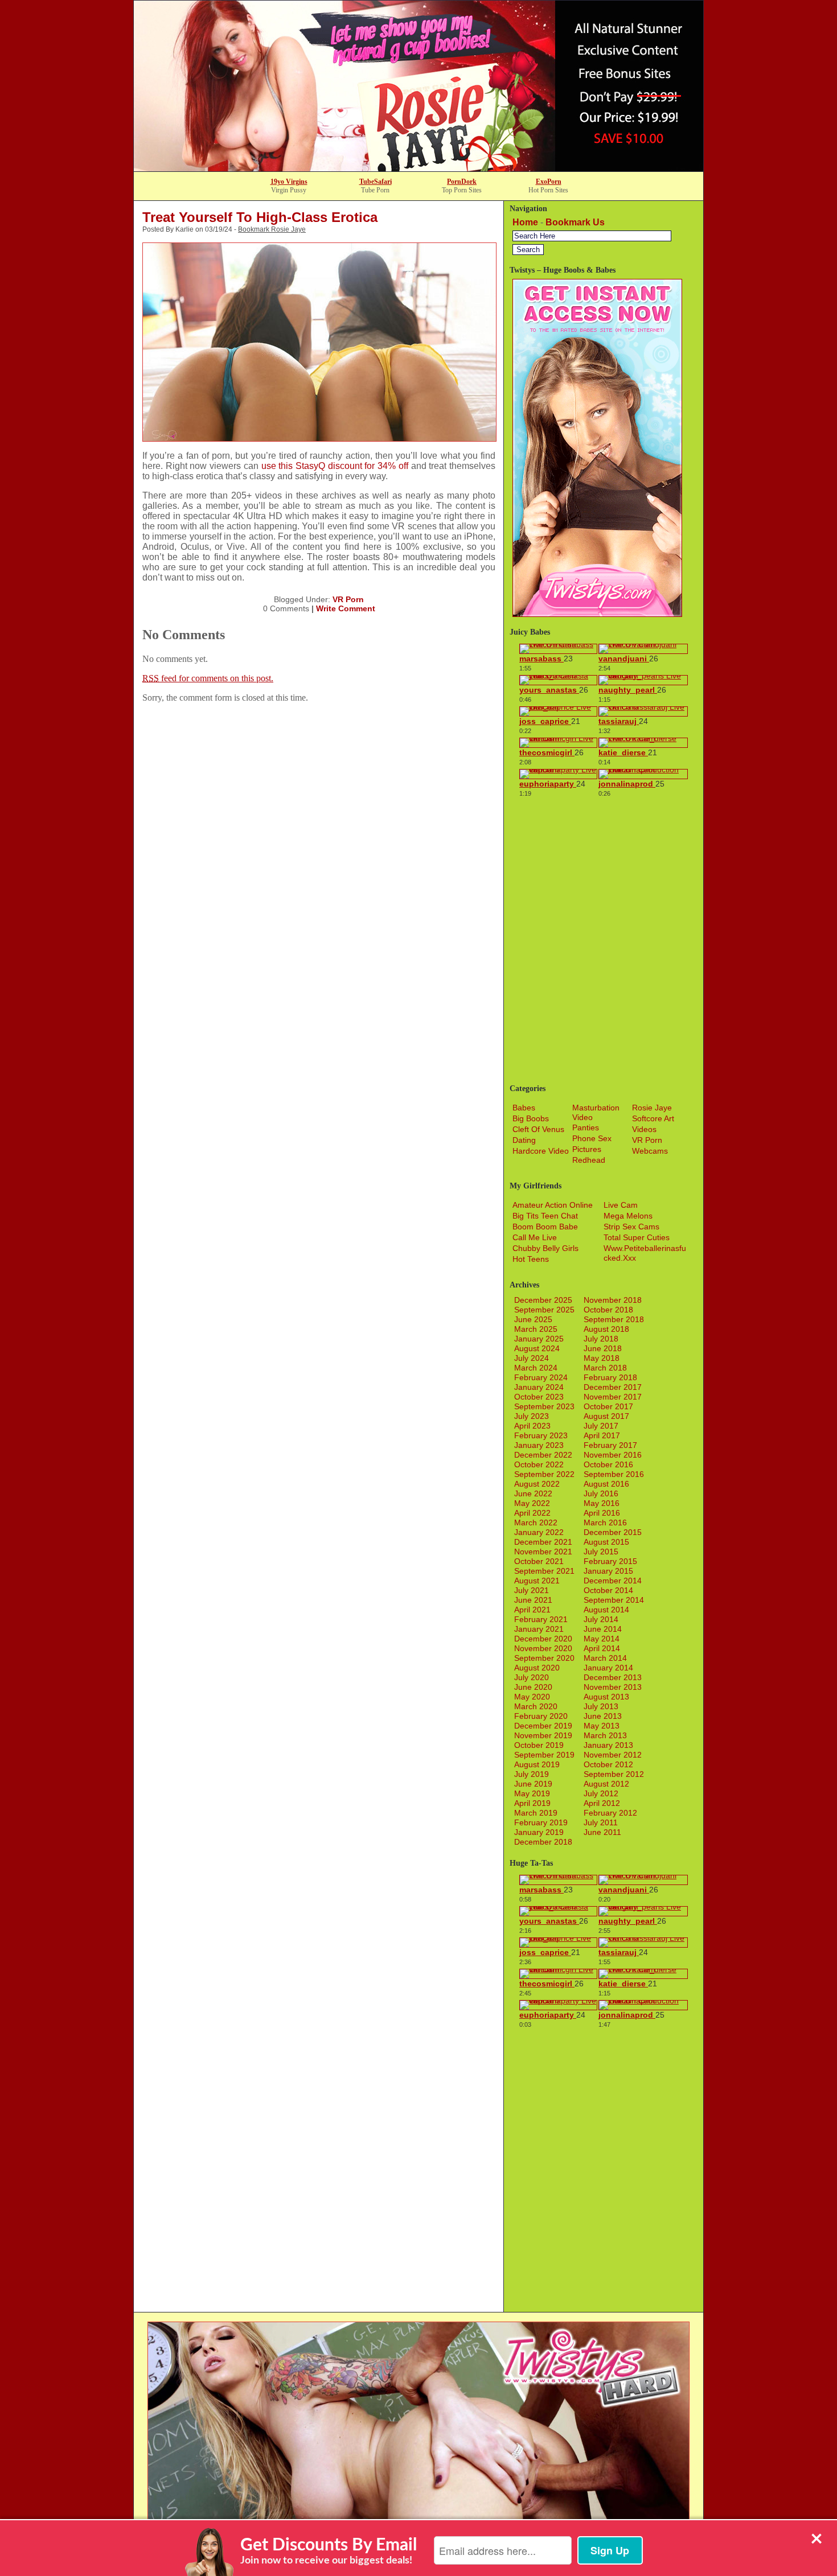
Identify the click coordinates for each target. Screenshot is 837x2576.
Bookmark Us (575, 222)
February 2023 (541, 1435)
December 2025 (543, 1300)
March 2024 (536, 1368)
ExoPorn (549, 182)
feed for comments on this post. (208, 678)
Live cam (621, 1205)
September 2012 (614, 1774)
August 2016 (606, 1484)
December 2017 (613, 1387)
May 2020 (532, 1697)
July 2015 (601, 1552)
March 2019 (536, 1813)
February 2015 (610, 1561)
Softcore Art (653, 1118)
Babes (524, 1108)
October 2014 (608, 1590)
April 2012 (602, 1803)
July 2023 (532, 1416)
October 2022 (539, 1464)
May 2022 (532, 1503)
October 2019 (539, 1745)
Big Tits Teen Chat (545, 1216)
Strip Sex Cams (631, 1227)
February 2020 (541, 1716)
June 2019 (533, 1784)
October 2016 (608, 1464)
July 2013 (601, 1706)
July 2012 (601, 1793)
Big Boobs (531, 1118)
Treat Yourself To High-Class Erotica (260, 217)
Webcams (650, 1151)
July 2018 (601, 1339)
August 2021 (537, 1581)
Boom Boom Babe (545, 1227)
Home (525, 222)
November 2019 (543, 1735)
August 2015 (606, 1542)
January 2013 (608, 1745)
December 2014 (613, 1581)
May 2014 (602, 1639)
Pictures (587, 1149)
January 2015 (608, 1571)
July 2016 (601, 1493)
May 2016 (602, 1503)
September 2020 (544, 1658)
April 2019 (532, 1803)
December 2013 (613, 1677)
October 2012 (608, 1764)
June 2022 (533, 1493)
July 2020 (532, 1677)
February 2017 (610, 1445)
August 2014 (606, 1610)
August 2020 (537, 1668)
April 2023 (532, 1426)
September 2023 (544, 1406)
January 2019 (539, 1832)
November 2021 (543, 1552)
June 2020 (533, 1687)
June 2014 (603, 1629)
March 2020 (536, 1706)
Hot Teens (531, 1259)
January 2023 (539, 1445)
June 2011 (602, 1832)
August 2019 (537, 1764)
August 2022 (537, 1484)
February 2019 (541, 1822)
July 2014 (601, 1619)
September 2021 (544, 1571)
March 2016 (605, 1522)
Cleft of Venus (538, 1129)
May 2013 (602, 1726)
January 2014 (608, 1668)
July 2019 (532, 1774)
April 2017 (602, 1435)
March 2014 (605, 1658)
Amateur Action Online (553, 1205)
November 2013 (613, 1687)
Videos (644, 1129)
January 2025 (539, 1339)
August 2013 (606, 1697)
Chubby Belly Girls (545, 1248)
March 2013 (605, 1735)
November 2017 (613, 1397)
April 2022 (532, 1513)
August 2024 (537, 1348)
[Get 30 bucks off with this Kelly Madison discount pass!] (419, 168)
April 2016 (602, 1513)
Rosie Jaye (652, 1108)
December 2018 (543, 1842)
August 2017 (606, 1416)
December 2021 (543, 1542)
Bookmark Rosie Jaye (272, 229)
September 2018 (614, 1319)
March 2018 (605, 1368)
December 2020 (543, 1639)
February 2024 (541, 1377)
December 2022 (543, 1455)
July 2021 (532, 1590)
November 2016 (613, 1455)
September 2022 (544, 1474)
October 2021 (539, 1561)
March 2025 (536, 1329)
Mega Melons (628, 1216)
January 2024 (539, 1387)
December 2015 (613, 1532)
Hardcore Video (541, 1151)
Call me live (535, 1237)
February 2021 (541, 1619)
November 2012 (613, 1755)
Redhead (589, 1160)
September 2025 (544, 1310)
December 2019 (543, 1726)
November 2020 (543, 1648)
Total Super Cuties (637, 1237)
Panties (586, 1127)
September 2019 (544, 1755)
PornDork (462, 182)
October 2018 (608, 1310)
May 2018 (602, 1358)
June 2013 (603, 1716)
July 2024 (532, 1358)
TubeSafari (376, 182)
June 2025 (533, 1319)
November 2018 (613, 1300)
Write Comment (346, 608)
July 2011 (601, 1822)
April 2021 (532, 1610)
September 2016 (614, 1474)
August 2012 (606, 1784)
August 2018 (606, 1329)
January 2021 (539, 1629)
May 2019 (532, 1793)
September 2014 (614, 1600)
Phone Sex (592, 1138)
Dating (524, 1140)
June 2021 (533, 1600)
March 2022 (536, 1522)
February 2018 (610, 1377)
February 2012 (610, 1813)
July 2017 (601, 1426)
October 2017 (608, 1406)
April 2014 (602, 1648)
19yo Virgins (289, 182)
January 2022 (539, 1532)
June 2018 (603, 1348)
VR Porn (348, 599)
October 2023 (539, 1397)
